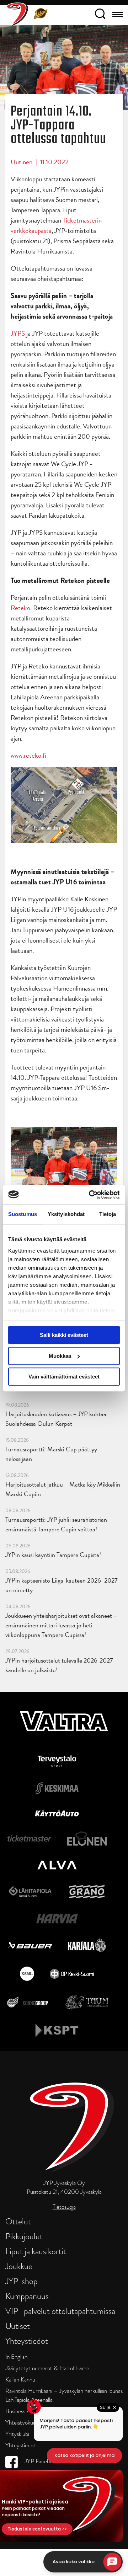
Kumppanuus (27, 2296)
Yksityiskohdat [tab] (66, 1214)
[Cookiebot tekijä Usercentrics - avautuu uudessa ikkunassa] (90, 1195)
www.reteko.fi (28, 755)
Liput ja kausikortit (36, 2251)
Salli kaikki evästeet (64, 1335)
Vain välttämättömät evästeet (64, 1377)
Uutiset (18, 2326)
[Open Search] (100, 15)
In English (16, 2357)
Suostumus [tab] (23, 1214)
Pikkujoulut (24, 2236)
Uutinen (22, 162)
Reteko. (21, 608)
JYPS (18, 333)
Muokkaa (60, 1356)
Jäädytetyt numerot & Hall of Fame (47, 2368)
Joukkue (19, 2266)
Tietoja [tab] (108, 1214)
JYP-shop (22, 2281)
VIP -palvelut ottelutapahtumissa (60, 2311)
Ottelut (18, 2221)
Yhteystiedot (27, 2341)
